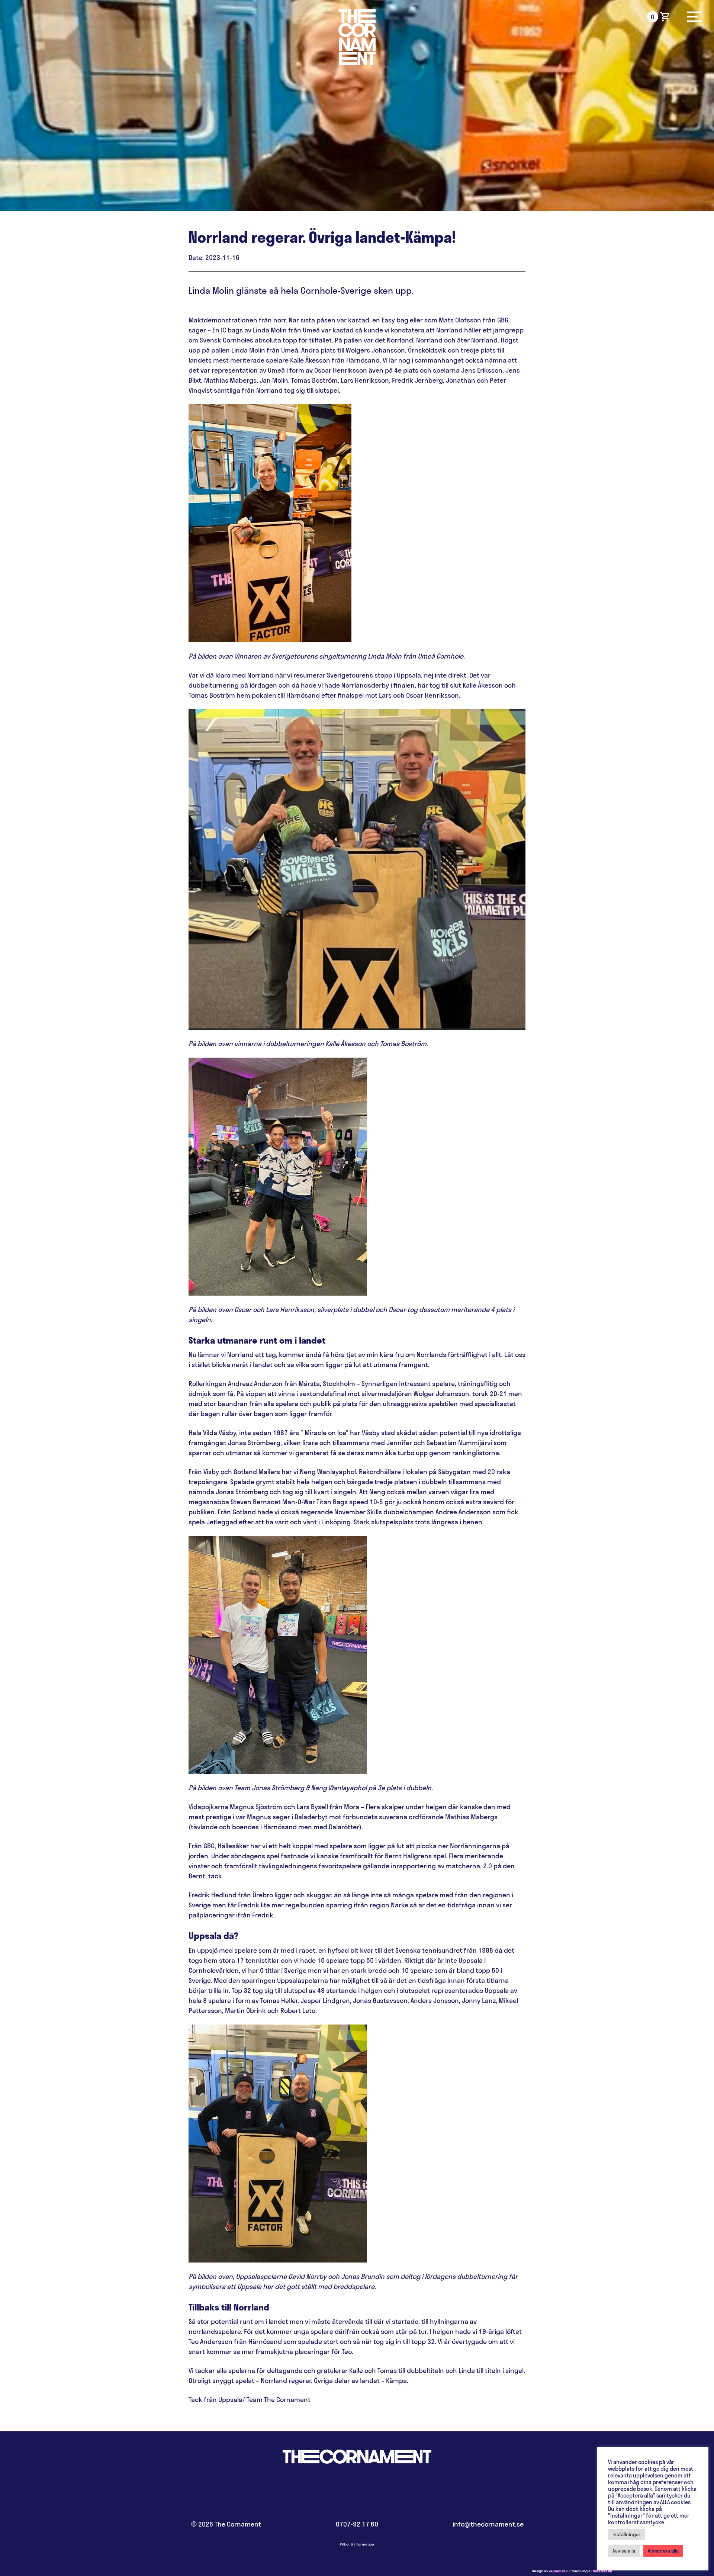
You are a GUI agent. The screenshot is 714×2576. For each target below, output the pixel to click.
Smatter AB (603, 2571)
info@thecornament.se (488, 2524)
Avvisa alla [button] (624, 2551)
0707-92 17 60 (357, 2524)
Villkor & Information (357, 2544)
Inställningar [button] (626, 2534)
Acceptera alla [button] (663, 2551)
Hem (357, 37)
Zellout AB (557, 2571)
